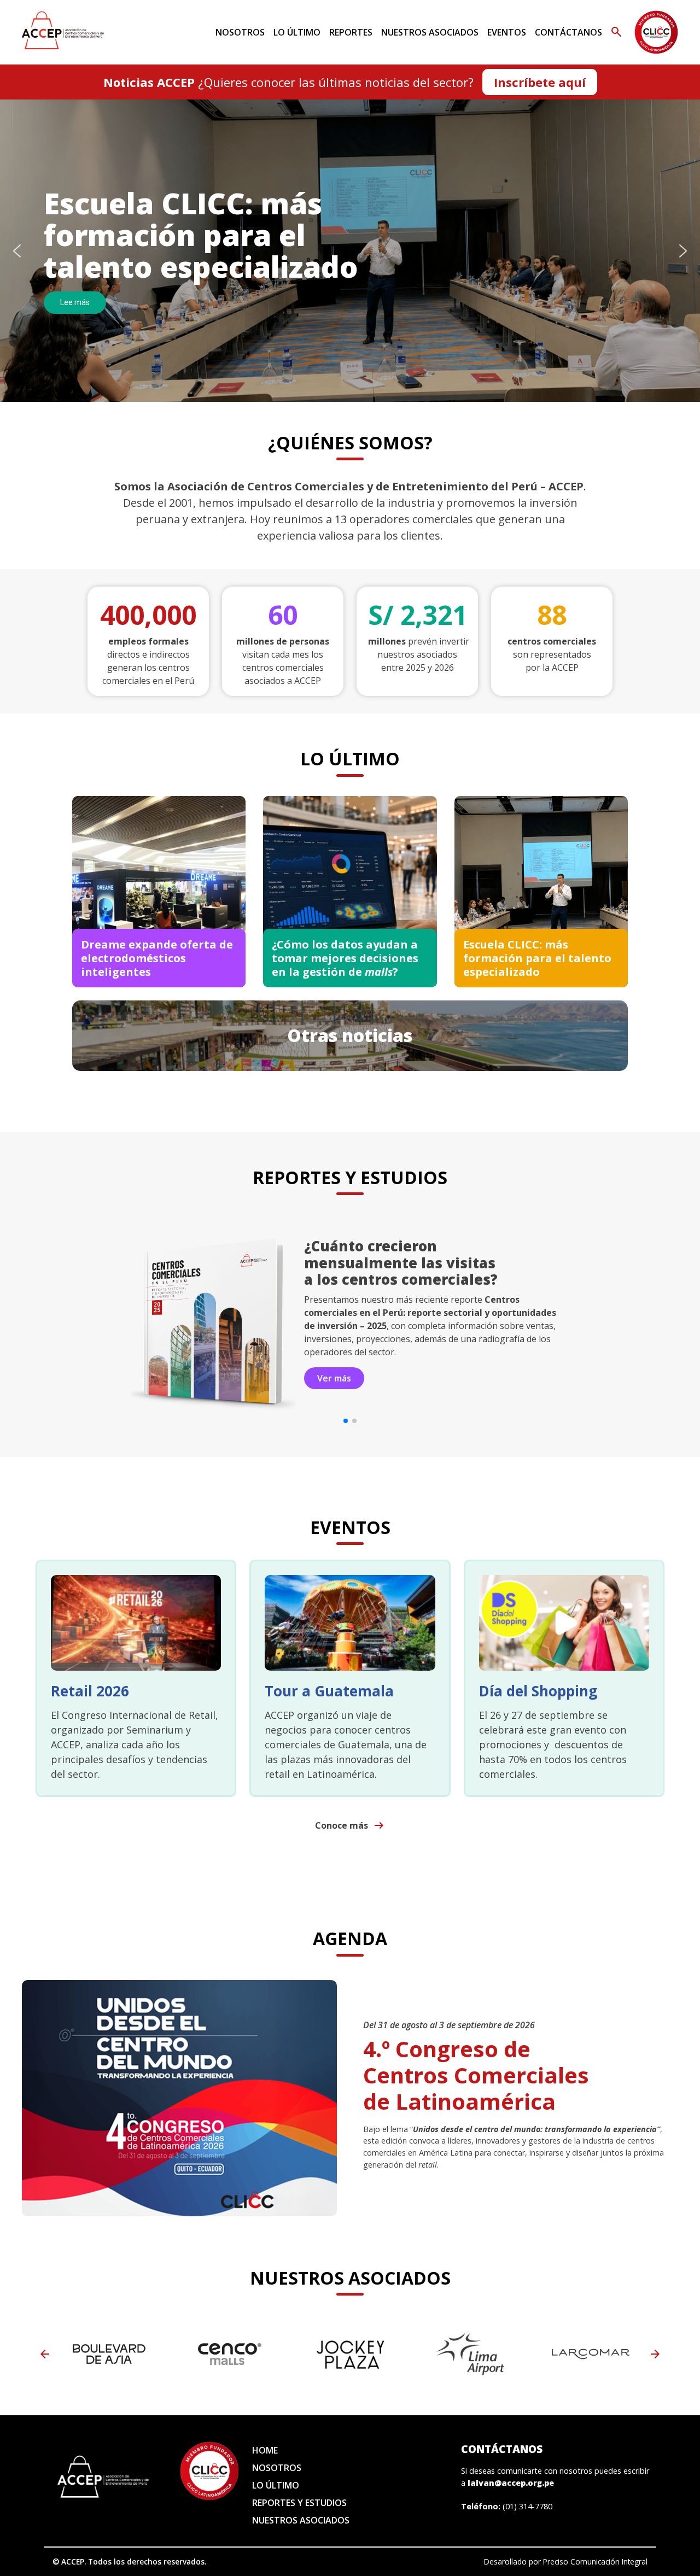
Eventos (507, 32)
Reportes (351, 32)
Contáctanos (568, 32)
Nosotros (240, 32)
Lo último (297, 32)
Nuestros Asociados (430, 32)
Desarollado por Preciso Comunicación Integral (566, 2562)
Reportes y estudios (299, 2503)
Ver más (334, 1338)
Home (265, 2450)
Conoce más (350, 1825)
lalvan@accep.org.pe (511, 2483)
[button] (17, 251)
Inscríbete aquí (540, 82)
